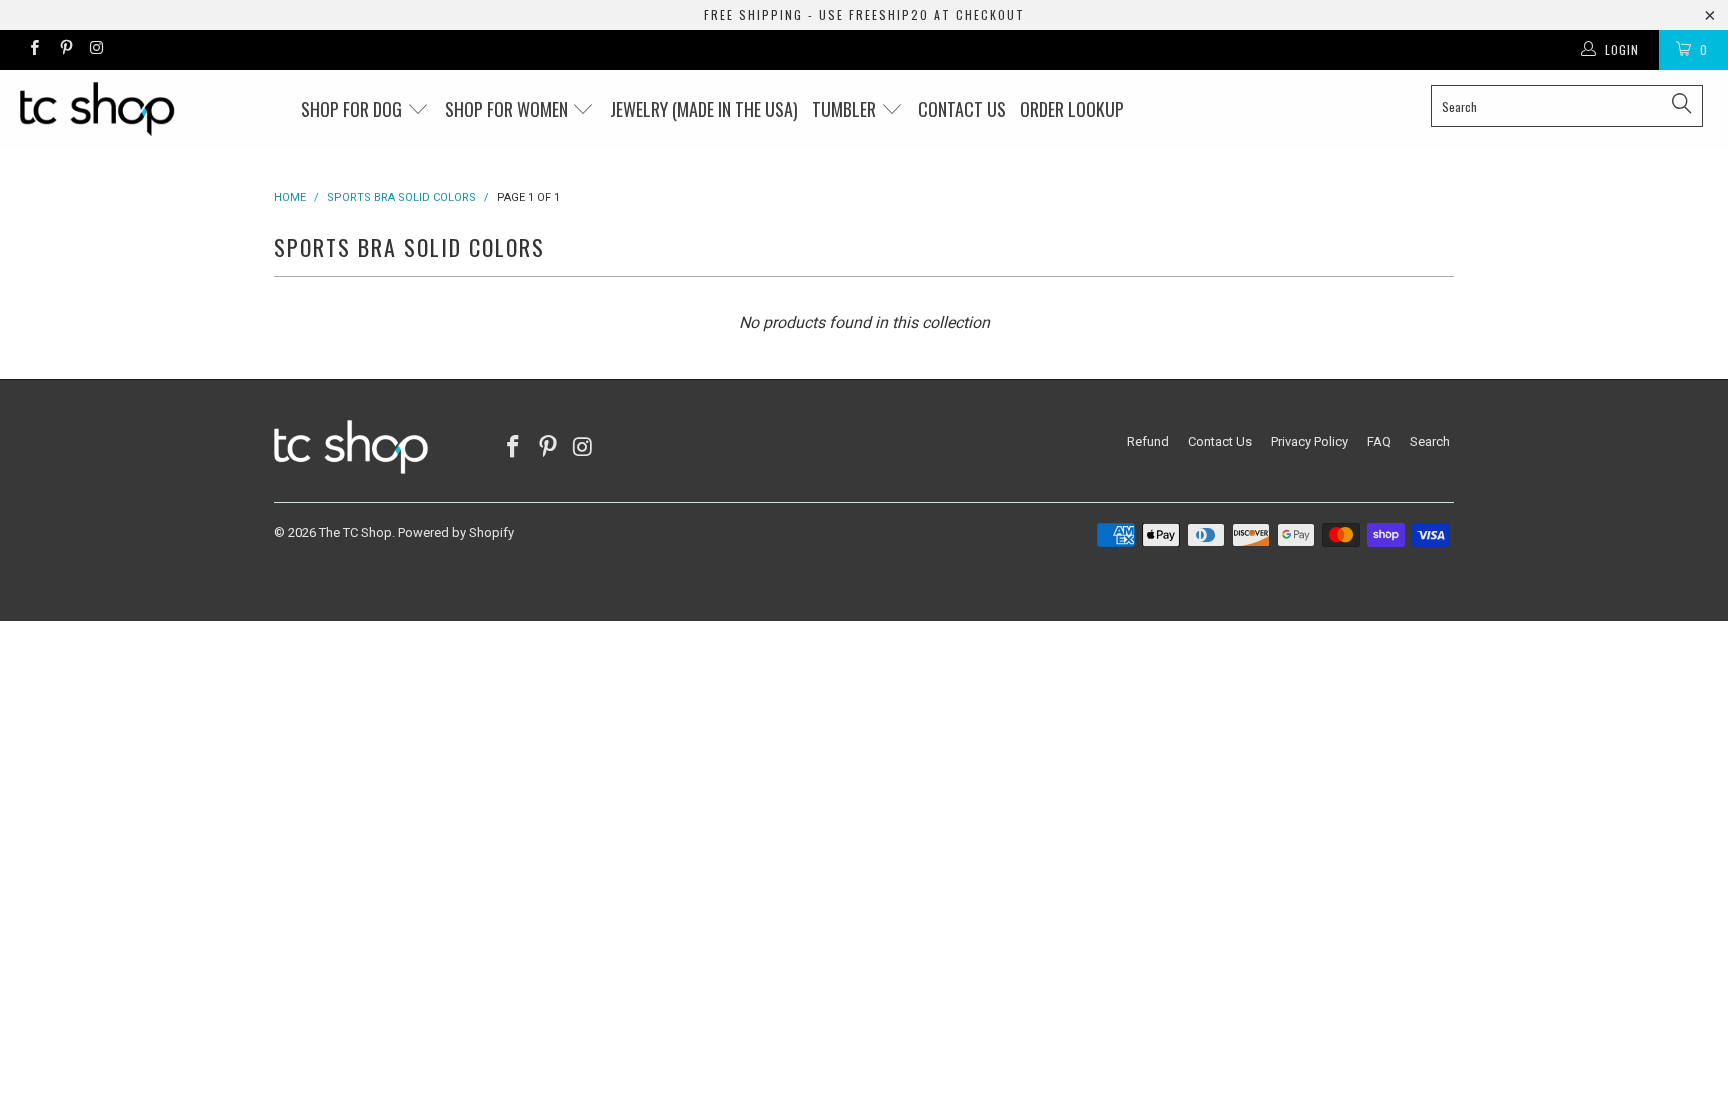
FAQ (1379, 441)
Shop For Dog (353, 109)
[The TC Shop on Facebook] (33, 50)
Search (1430, 441)
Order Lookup (1072, 109)
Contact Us (1220, 441)
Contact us (962, 109)
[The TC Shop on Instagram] (96, 50)
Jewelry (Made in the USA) (704, 109)
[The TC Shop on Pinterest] (64, 50)
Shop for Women (508, 109)
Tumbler (846, 109)
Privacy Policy (1309, 441)
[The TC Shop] (148, 109)
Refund (1148, 441)
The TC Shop (355, 532)
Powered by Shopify (456, 532)
